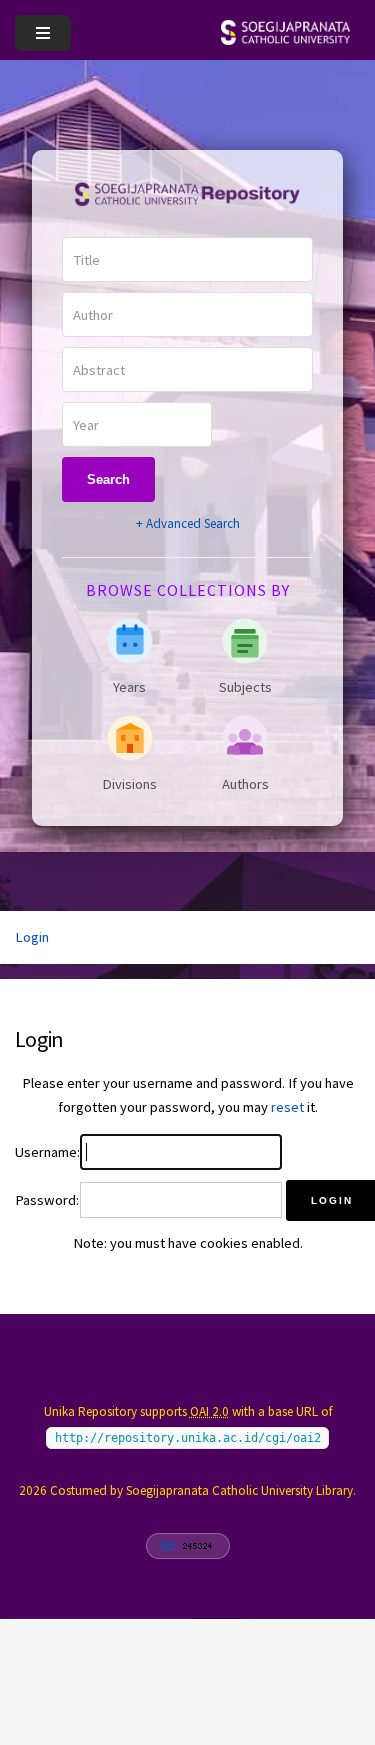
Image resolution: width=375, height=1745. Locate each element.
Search (108, 479)
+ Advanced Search (188, 523)
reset (287, 1107)
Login (32, 937)
